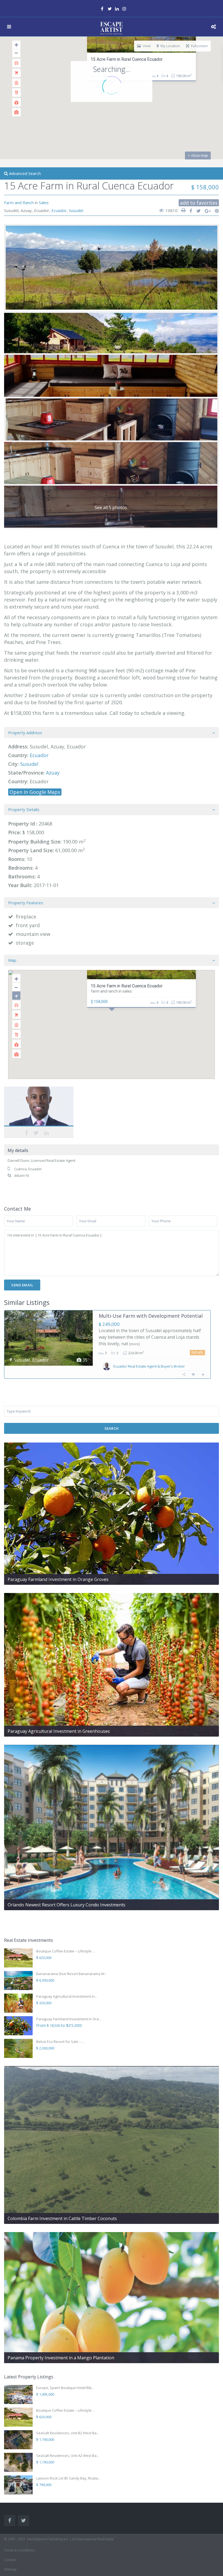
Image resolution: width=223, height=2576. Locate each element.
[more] (134, 1344)
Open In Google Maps (35, 792)
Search (112, 1428)
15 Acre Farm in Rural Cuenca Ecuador (127, 59)
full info (197, 1352)
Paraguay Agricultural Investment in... (67, 1996)
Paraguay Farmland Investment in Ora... (69, 2019)
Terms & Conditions (19, 2550)
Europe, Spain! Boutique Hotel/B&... (65, 2388)
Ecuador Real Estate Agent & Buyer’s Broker (149, 1366)
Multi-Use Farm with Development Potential (151, 1316)
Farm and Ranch (19, 202)
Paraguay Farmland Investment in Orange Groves (58, 1579)
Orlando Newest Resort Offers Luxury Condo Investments (66, 1905)
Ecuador (59, 210)
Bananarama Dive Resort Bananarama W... (72, 1974)
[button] (123, 1027)
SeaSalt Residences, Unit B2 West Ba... (68, 2433)
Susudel (76, 210)
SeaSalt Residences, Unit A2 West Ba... (68, 2456)
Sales (44, 202)
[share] (189, 211)
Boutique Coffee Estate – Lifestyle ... (66, 1951)
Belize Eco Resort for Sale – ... (60, 2042)
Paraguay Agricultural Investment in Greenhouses (59, 1731)
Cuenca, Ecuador (28, 1169)
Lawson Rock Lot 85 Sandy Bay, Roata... (68, 2478)
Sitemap (10, 2569)
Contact (10, 2560)
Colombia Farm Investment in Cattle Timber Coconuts (62, 2218)
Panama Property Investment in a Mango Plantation (61, 2358)
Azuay (53, 773)
